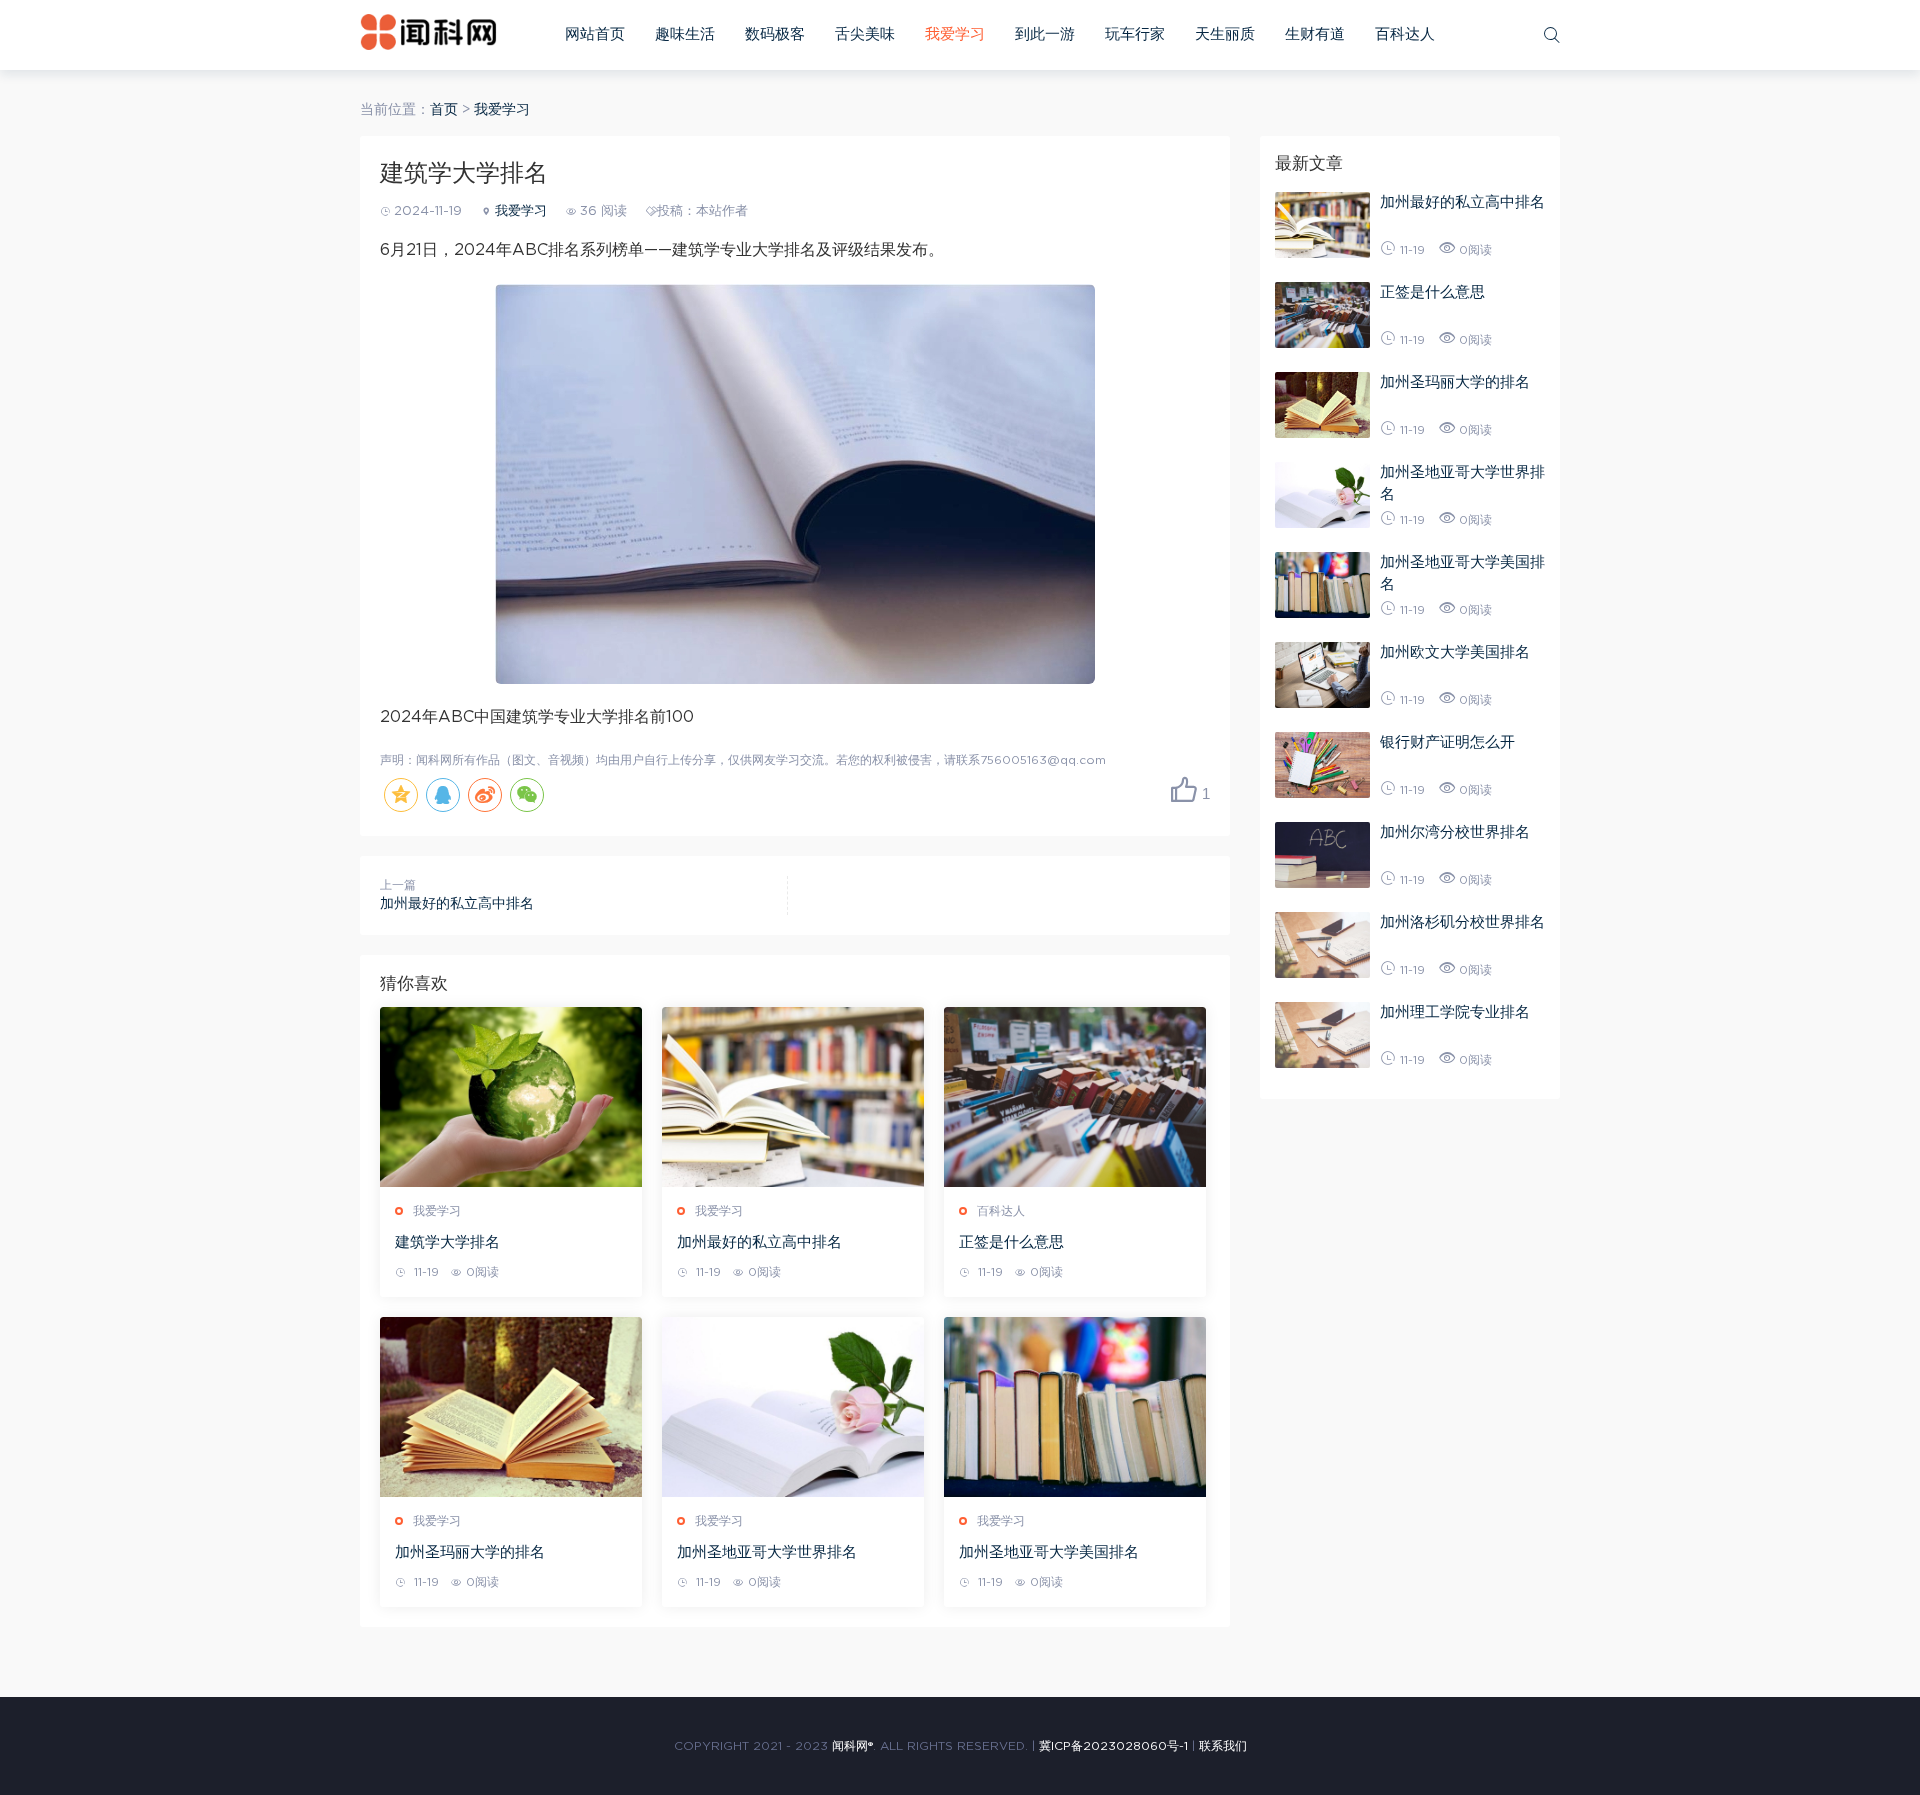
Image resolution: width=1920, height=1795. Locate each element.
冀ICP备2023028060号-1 (1113, 1746)
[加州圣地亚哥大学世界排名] (793, 1407)
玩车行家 (1135, 34)
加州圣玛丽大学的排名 (470, 1552)
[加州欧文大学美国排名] (1322, 675)
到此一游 (1045, 34)
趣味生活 (685, 34)
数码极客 (775, 34)
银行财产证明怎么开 (1447, 742)
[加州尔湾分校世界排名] (1322, 855)
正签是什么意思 (1011, 1242)
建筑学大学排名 (447, 1242)
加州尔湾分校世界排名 (1455, 832)
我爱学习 (955, 34)
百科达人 (1405, 34)
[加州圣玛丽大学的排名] (511, 1407)
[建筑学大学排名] (511, 1097)
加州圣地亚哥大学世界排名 (767, 1552)
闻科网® (852, 1746)
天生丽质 (1225, 34)
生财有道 (1315, 34)
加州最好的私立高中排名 (457, 904)
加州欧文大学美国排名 (1455, 652)
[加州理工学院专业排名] (1322, 1035)
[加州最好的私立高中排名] (793, 1097)
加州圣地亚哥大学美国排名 (1049, 1552)
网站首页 (595, 34)
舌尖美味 (865, 34)
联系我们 (1223, 1746)
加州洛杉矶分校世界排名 (1462, 922)
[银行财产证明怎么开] (1322, 765)
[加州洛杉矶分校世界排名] (1322, 945)
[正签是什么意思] (1075, 1097)
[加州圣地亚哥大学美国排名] (1075, 1407)
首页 (444, 110)
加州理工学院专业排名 (1455, 1012)
